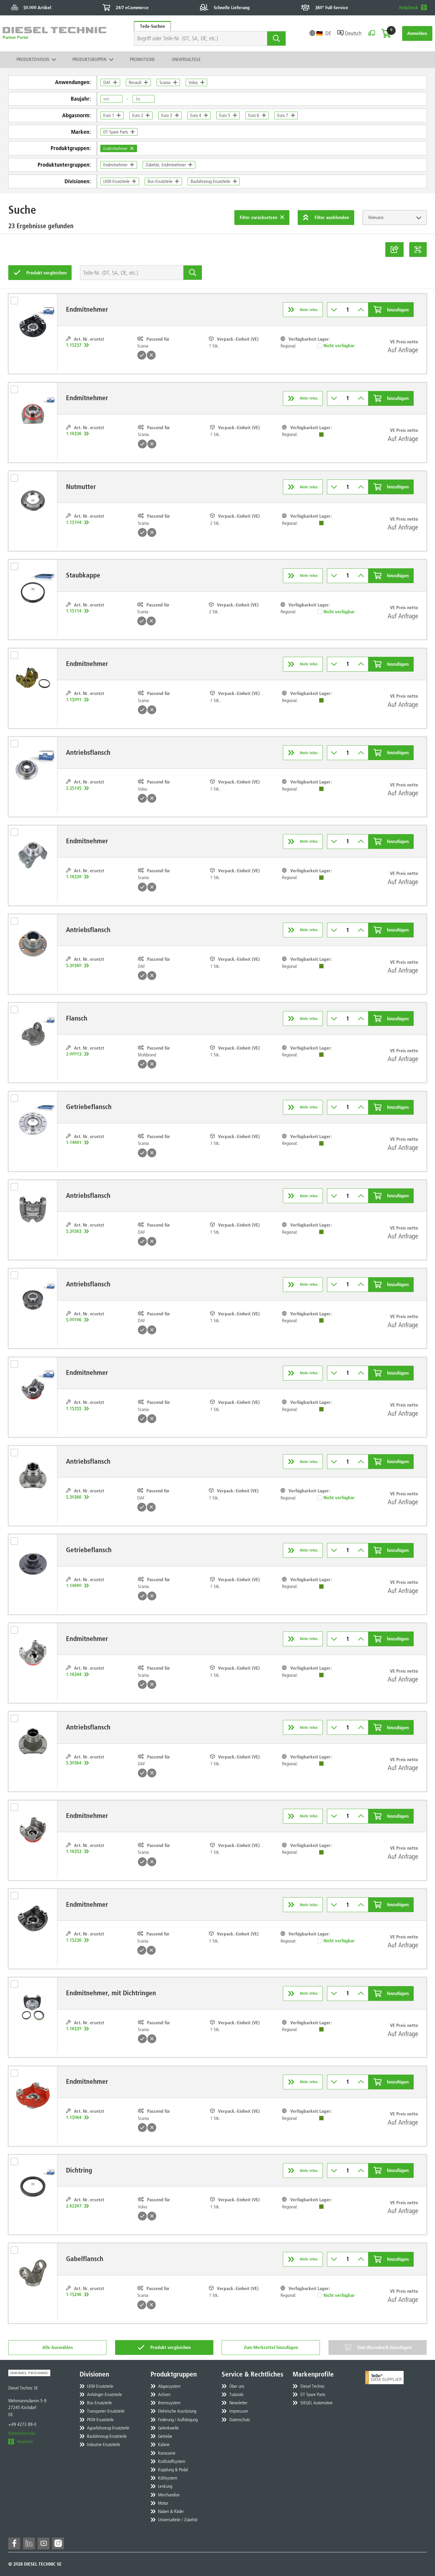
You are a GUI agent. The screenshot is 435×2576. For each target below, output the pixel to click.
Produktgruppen (89, 59)
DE (328, 33)
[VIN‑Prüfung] (372, 33)
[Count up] (361, 310)
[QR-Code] (418, 250)
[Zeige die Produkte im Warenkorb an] (386, 33)
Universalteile (186, 59)
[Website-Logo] (54, 33)
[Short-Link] (394, 250)
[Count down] (334, 310)
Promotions (142, 59)
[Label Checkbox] (17, 302)
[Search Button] (277, 38)
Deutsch (353, 33)
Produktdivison (33, 59)
